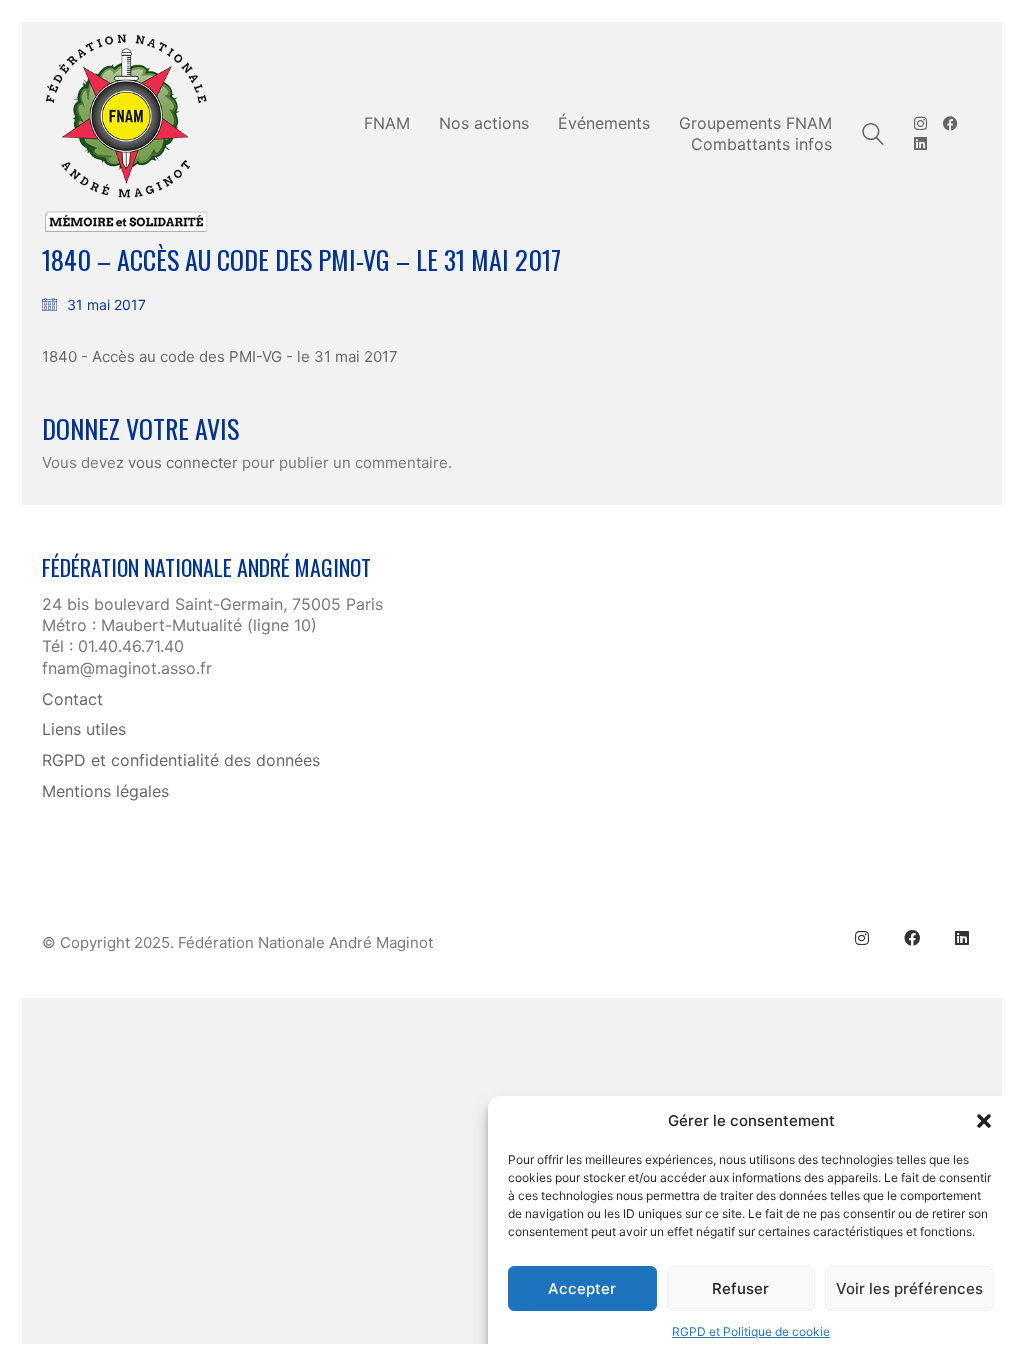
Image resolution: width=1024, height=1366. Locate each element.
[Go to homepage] (127, 134)
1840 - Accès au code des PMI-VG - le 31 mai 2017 (220, 356)
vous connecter (183, 462)
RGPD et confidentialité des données (181, 760)
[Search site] (873, 136)
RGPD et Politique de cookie (751, 1331)
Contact (72, 699)
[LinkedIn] (962, 938)
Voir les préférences (909, 1288)
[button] (984, 1121)
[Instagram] (862, 938)
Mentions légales (105, 791)
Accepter (582, 1288)
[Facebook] (912, 938)
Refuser (740, 1288)
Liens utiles (84, 729)
